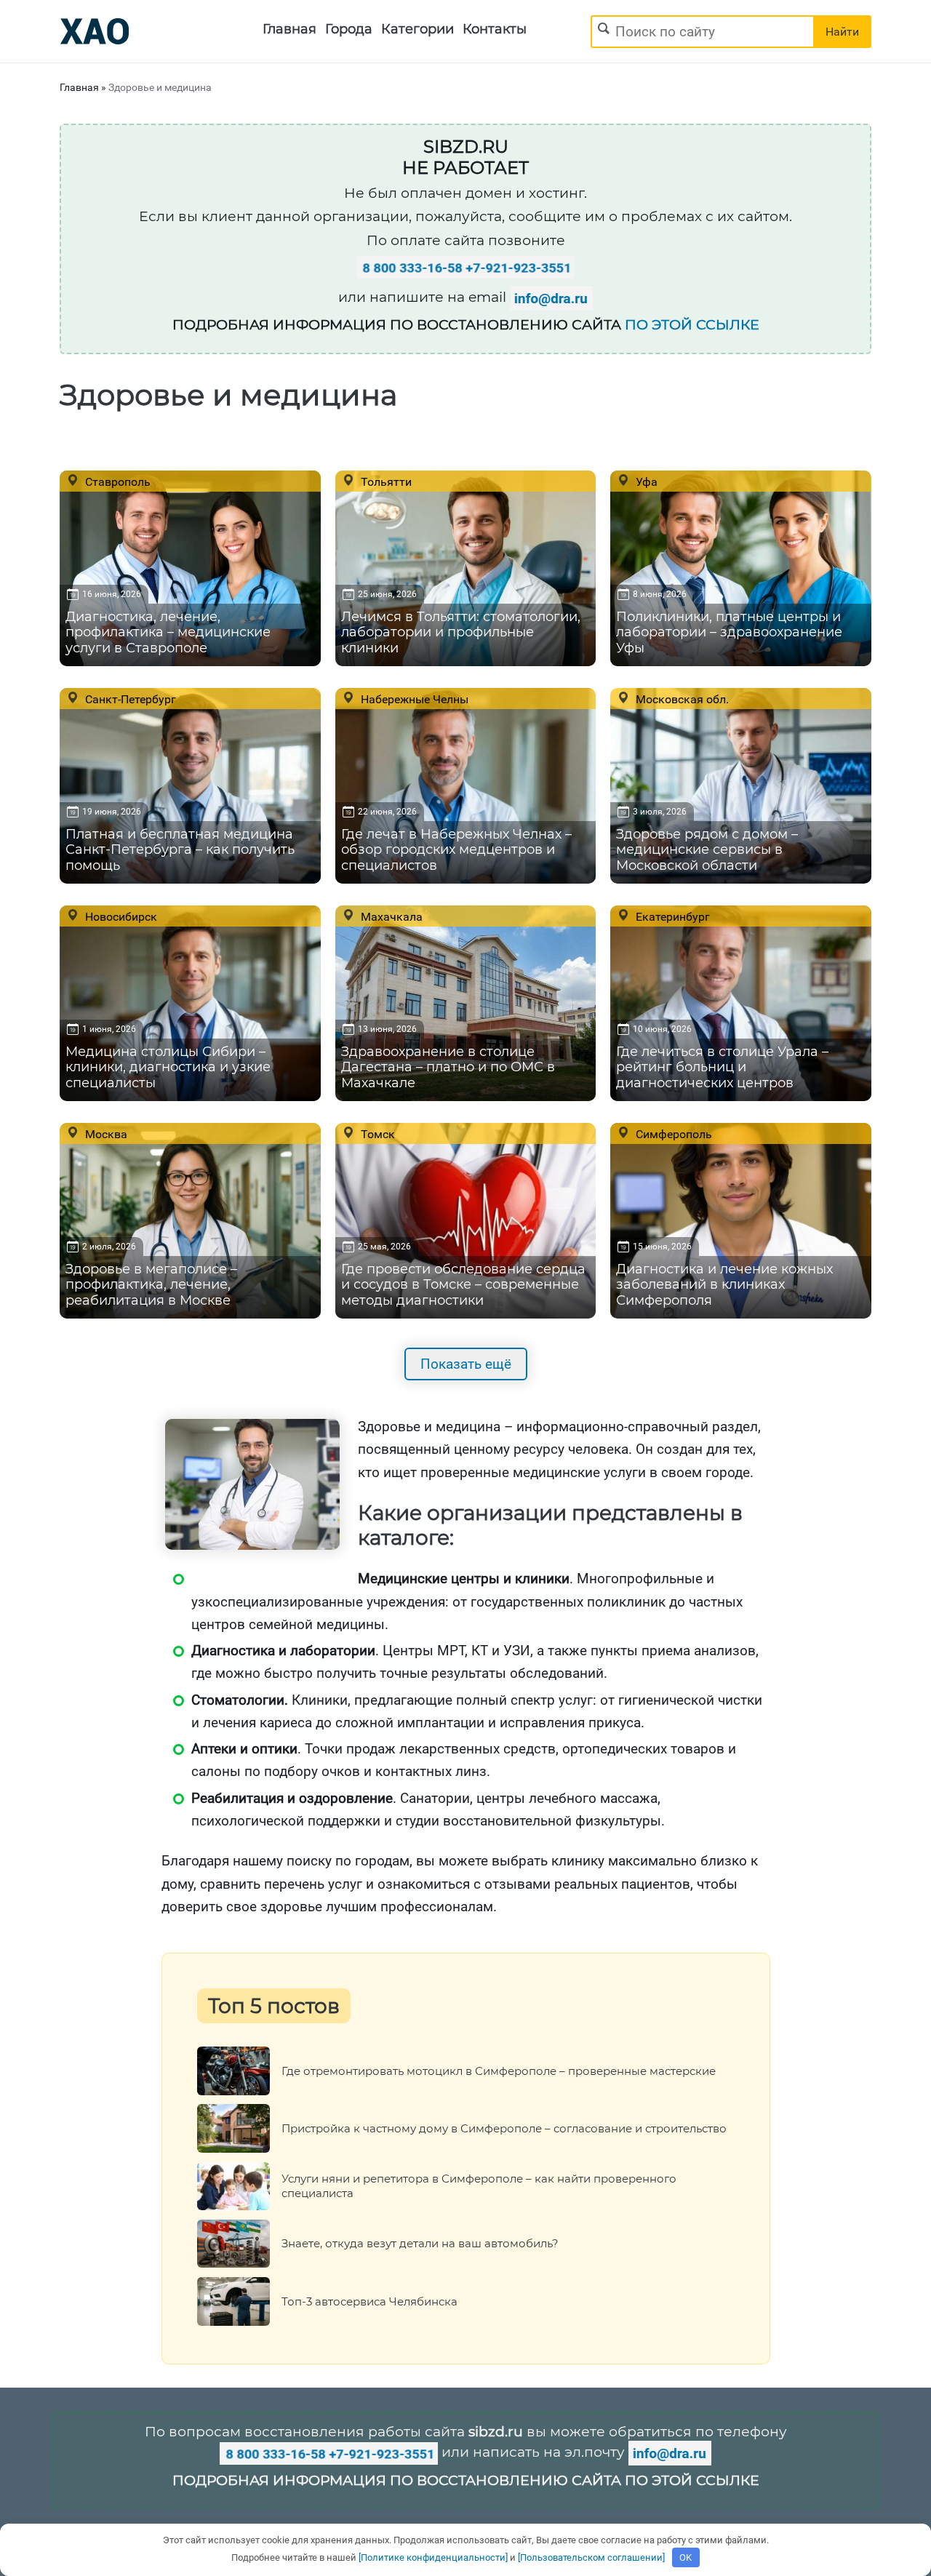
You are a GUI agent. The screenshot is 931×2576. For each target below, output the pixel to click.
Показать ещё (466, 1364)
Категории (417, 29)
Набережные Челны (413, 699)
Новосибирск (120, 916)
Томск (376, 1134)
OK (686, 2557)
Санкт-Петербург (129, 699)
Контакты (495, 29)
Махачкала (390, 916)
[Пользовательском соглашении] (591, 2557)
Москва (105, 1134)
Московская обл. (681, 699)
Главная (289, 29)
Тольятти (385, 481)
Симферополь (672, 1134)
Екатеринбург (671, 916)
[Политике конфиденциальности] (433, 2557)
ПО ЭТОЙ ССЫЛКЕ (692, 325)
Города (349, 29)
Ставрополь (116, 481)
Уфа (645, 481)
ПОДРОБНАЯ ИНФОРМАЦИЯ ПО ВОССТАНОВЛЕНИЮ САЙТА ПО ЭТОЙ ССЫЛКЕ (466, 2480)
